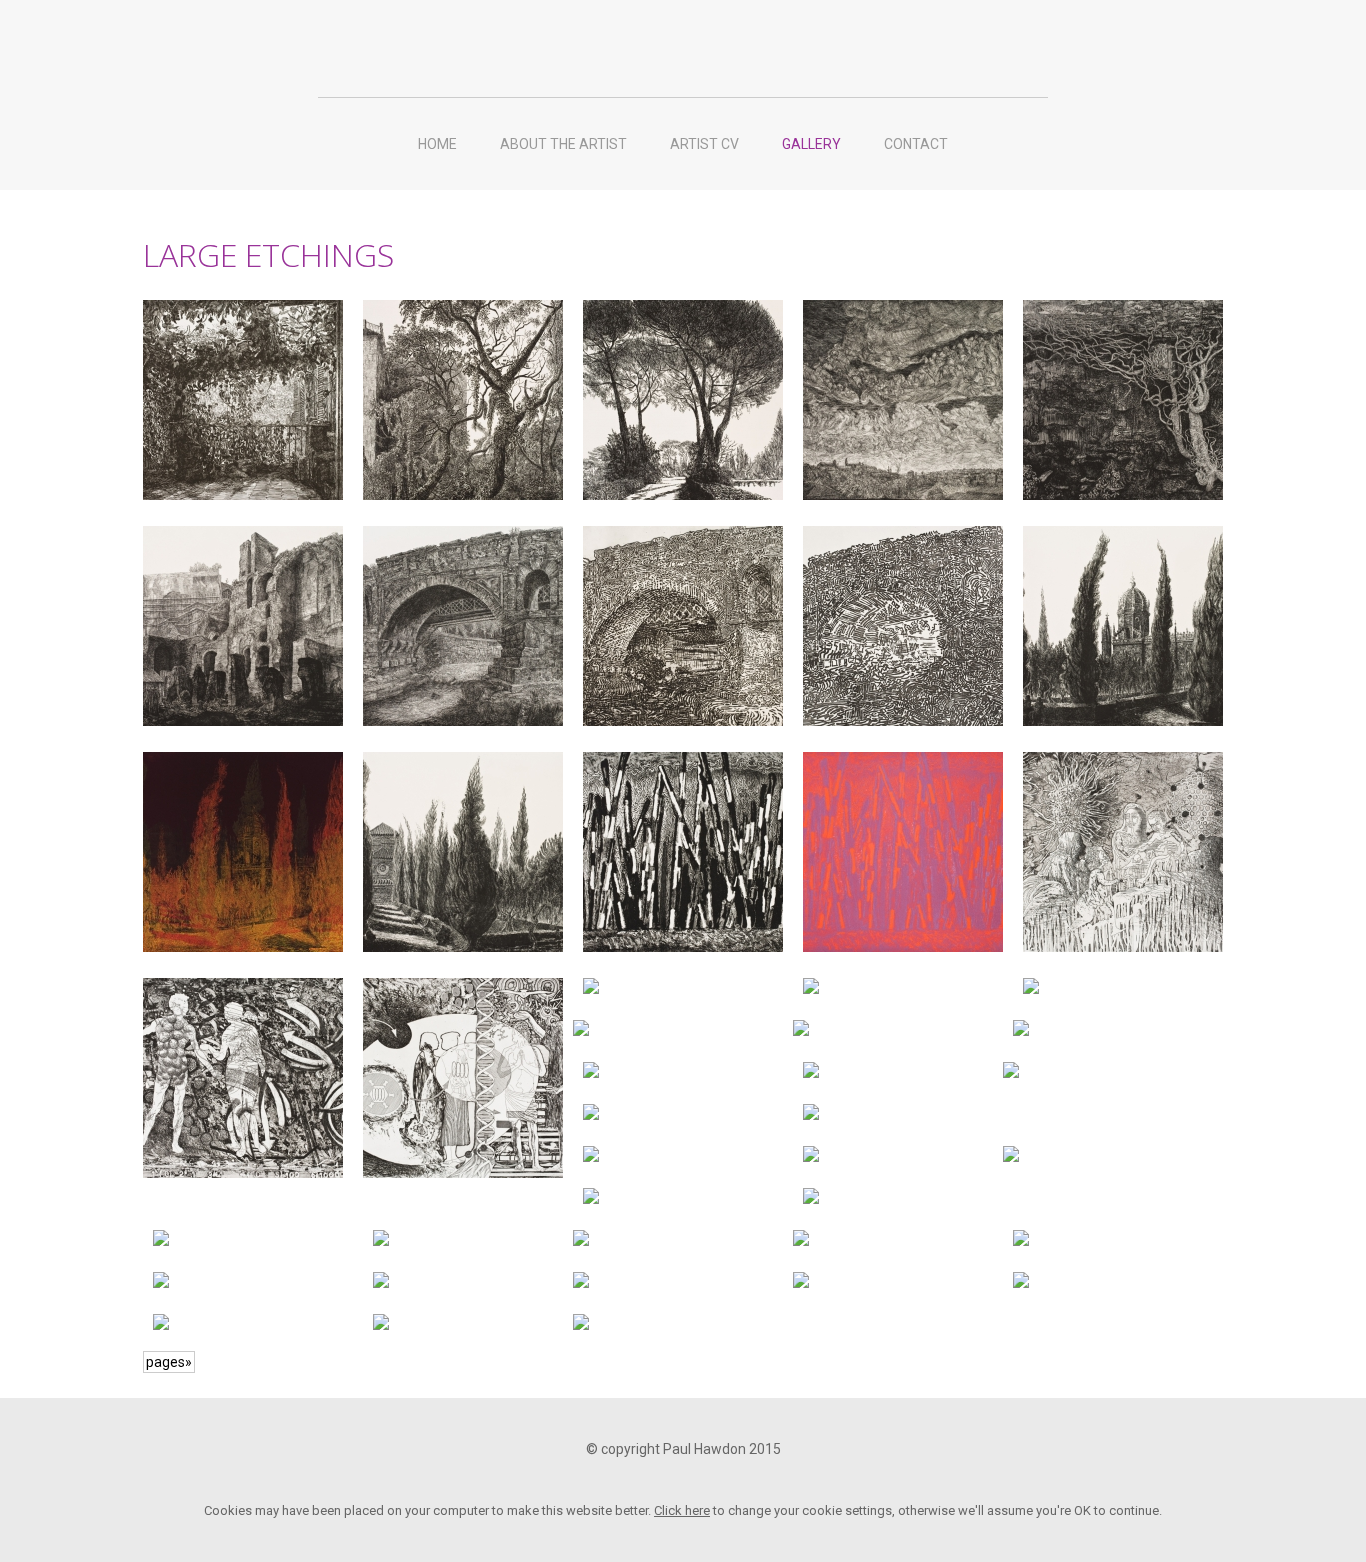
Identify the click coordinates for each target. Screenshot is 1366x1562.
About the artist (563, 144)
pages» (169, 1362)
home (437, 144)
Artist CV (704, 144)
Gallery (811, 144)
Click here (682, 1510)
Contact (916, 144)
